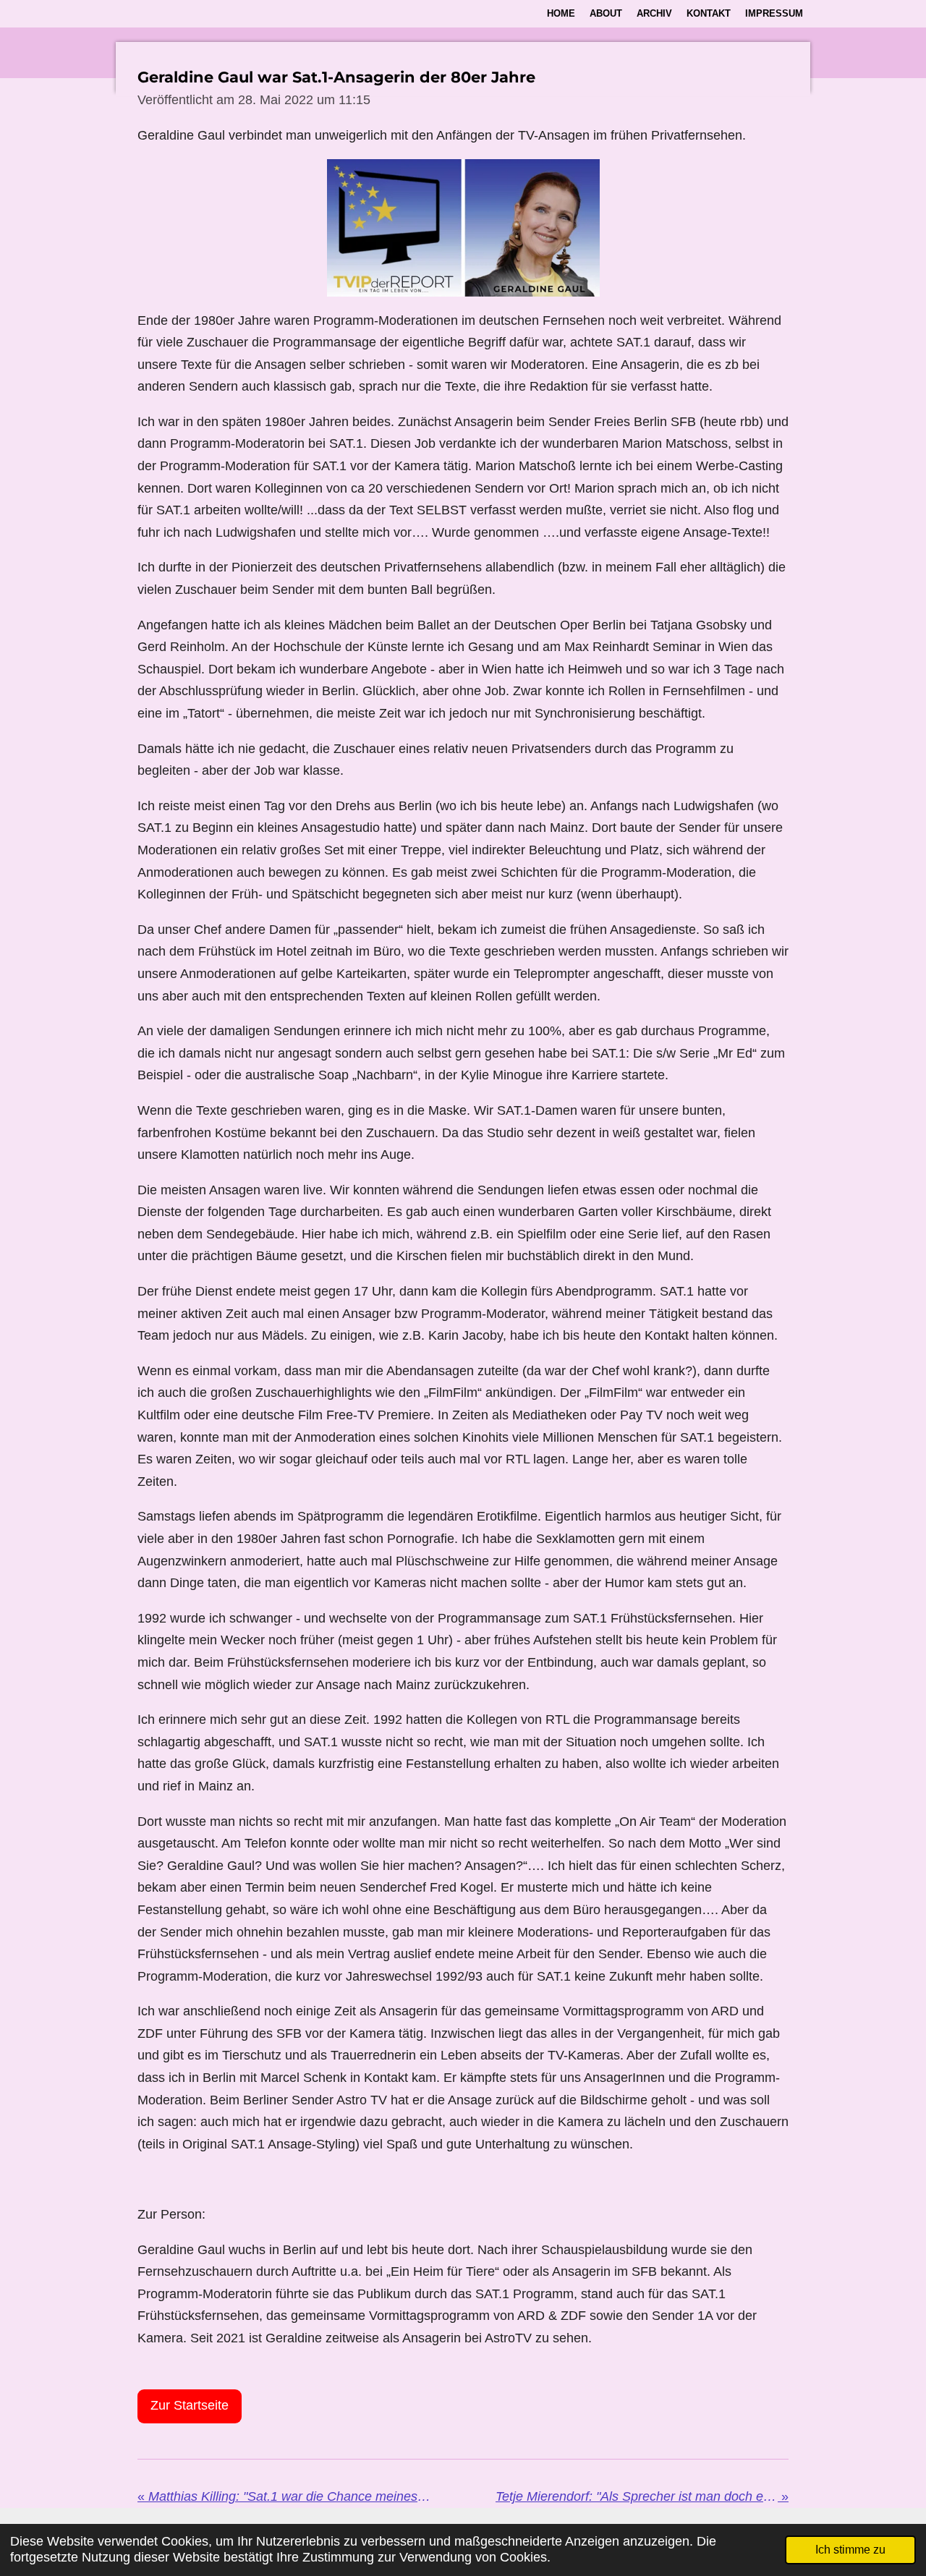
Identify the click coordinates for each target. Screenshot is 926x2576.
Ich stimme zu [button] (850, 2549)
